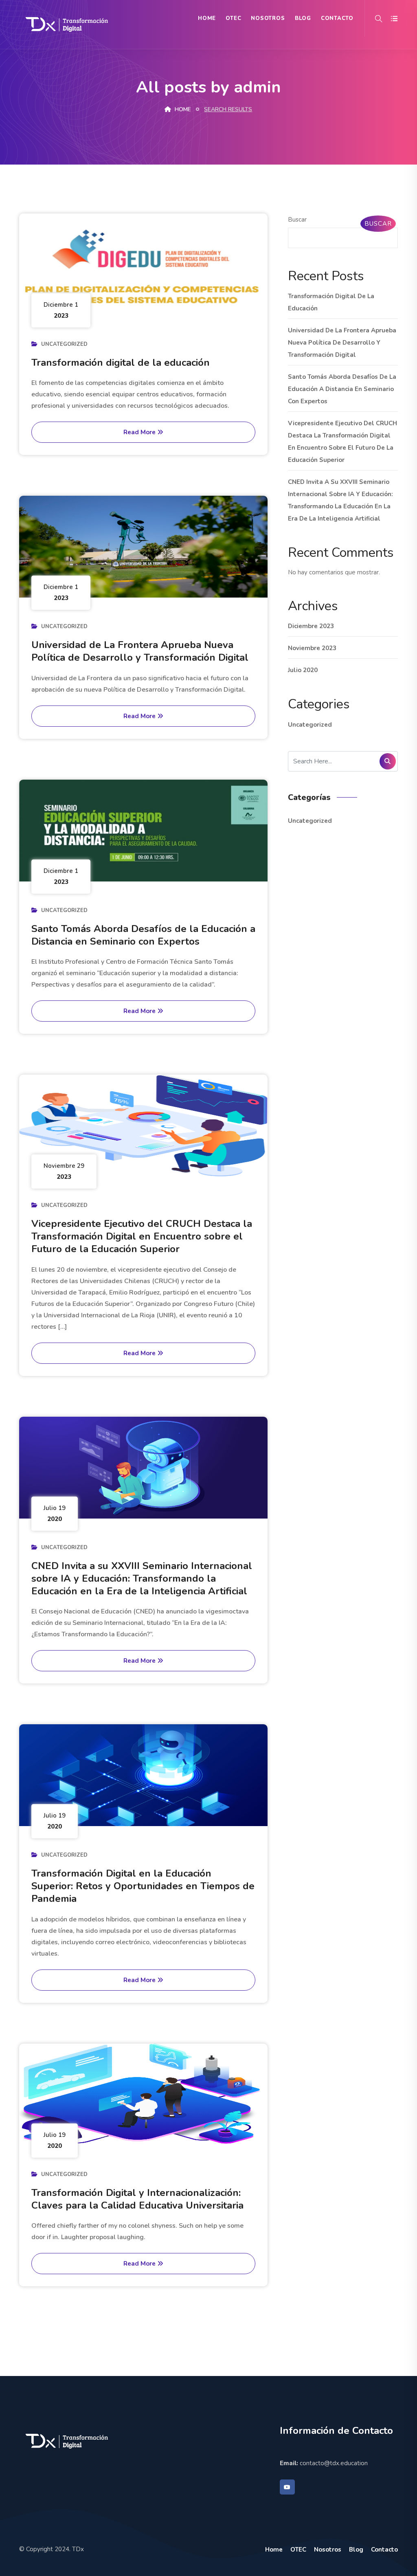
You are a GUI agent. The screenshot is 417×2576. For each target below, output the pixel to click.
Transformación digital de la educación (121, 363)
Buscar (297, 220)
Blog (303, 18)
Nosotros (268, 18)
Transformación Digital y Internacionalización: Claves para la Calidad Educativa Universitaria (137, 2199)
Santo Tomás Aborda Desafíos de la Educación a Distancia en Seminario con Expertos (143, 935)
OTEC (233, 18)
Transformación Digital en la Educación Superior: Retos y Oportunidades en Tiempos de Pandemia (143, 1886)
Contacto (337, 18)
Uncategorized (64, 344)
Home (207, 18)
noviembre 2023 (312, 648)
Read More (140, 432)
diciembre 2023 (311, 626)
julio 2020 (303, 670)
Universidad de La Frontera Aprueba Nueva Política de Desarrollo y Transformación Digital (140, 651)
